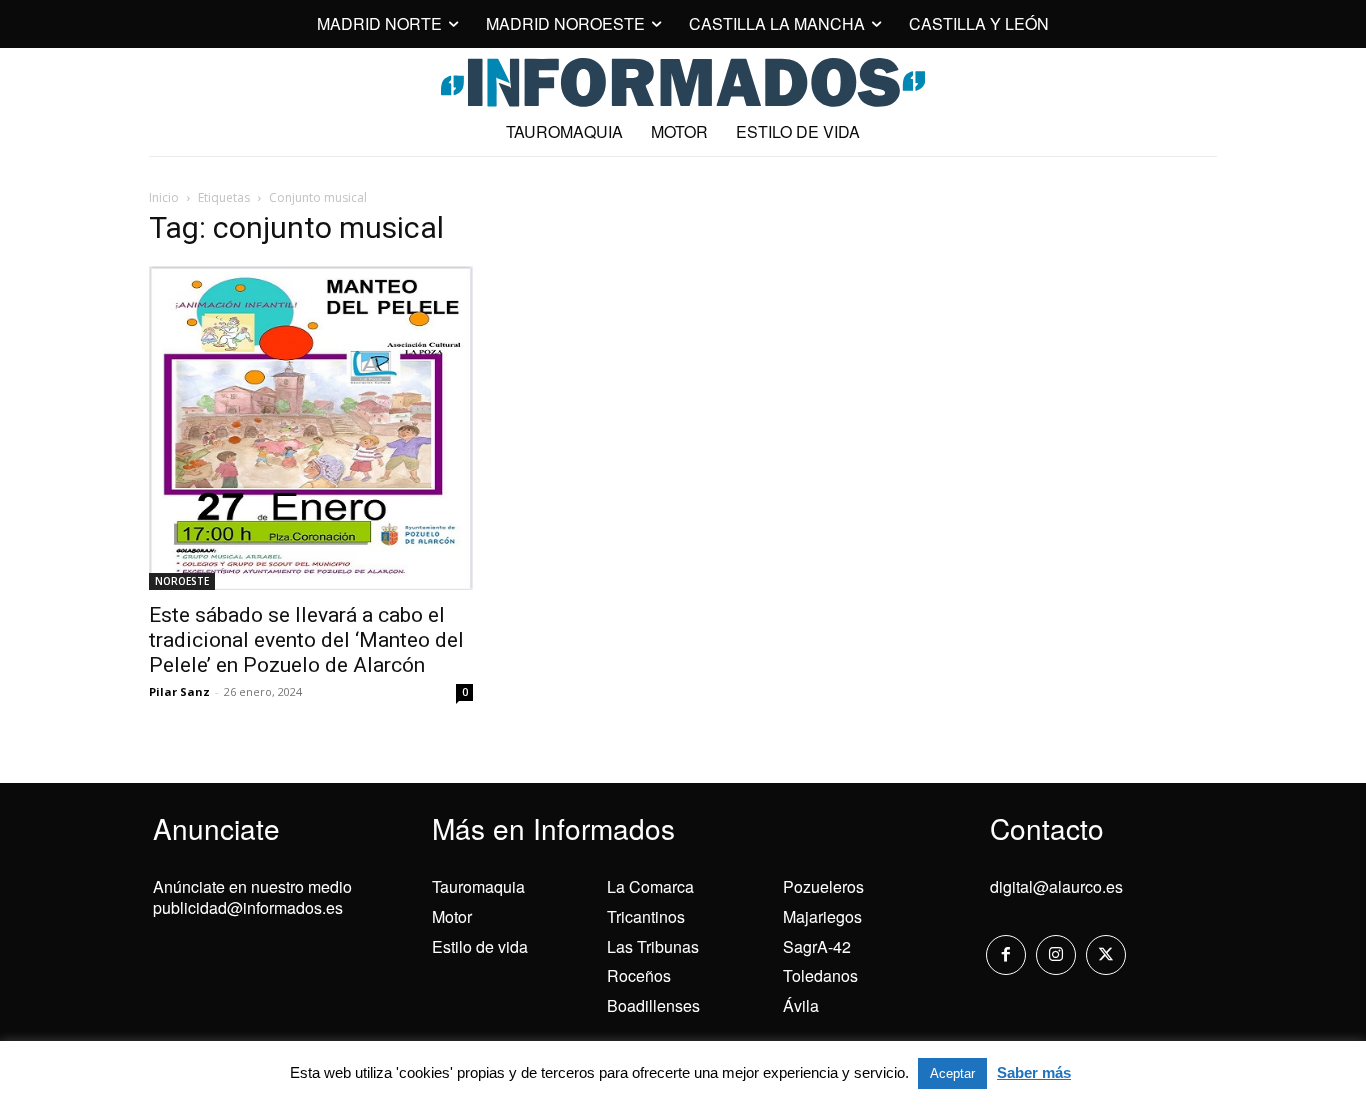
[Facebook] (1006, 955)
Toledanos (820, 975)
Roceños (639, 975)
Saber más (1034, 1072)
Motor (452, 916)
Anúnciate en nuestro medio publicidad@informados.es (252, 897)
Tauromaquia (478, 886)
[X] (1106, 955)
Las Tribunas (653, 946)
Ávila (801, 1005)
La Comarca (650, 886)
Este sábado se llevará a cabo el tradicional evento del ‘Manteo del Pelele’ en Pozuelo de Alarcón (306, 640)
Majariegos (822, 916)
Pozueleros (823, 886)
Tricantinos (646, 916)
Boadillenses (653, 1005)
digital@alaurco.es (1056, 886)
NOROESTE (182, 581)
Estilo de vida (480, 946)
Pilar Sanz (179, 691)
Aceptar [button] (952, 1073)
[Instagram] (1056, 955)
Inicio (164, 197)
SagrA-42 (817, 946)
